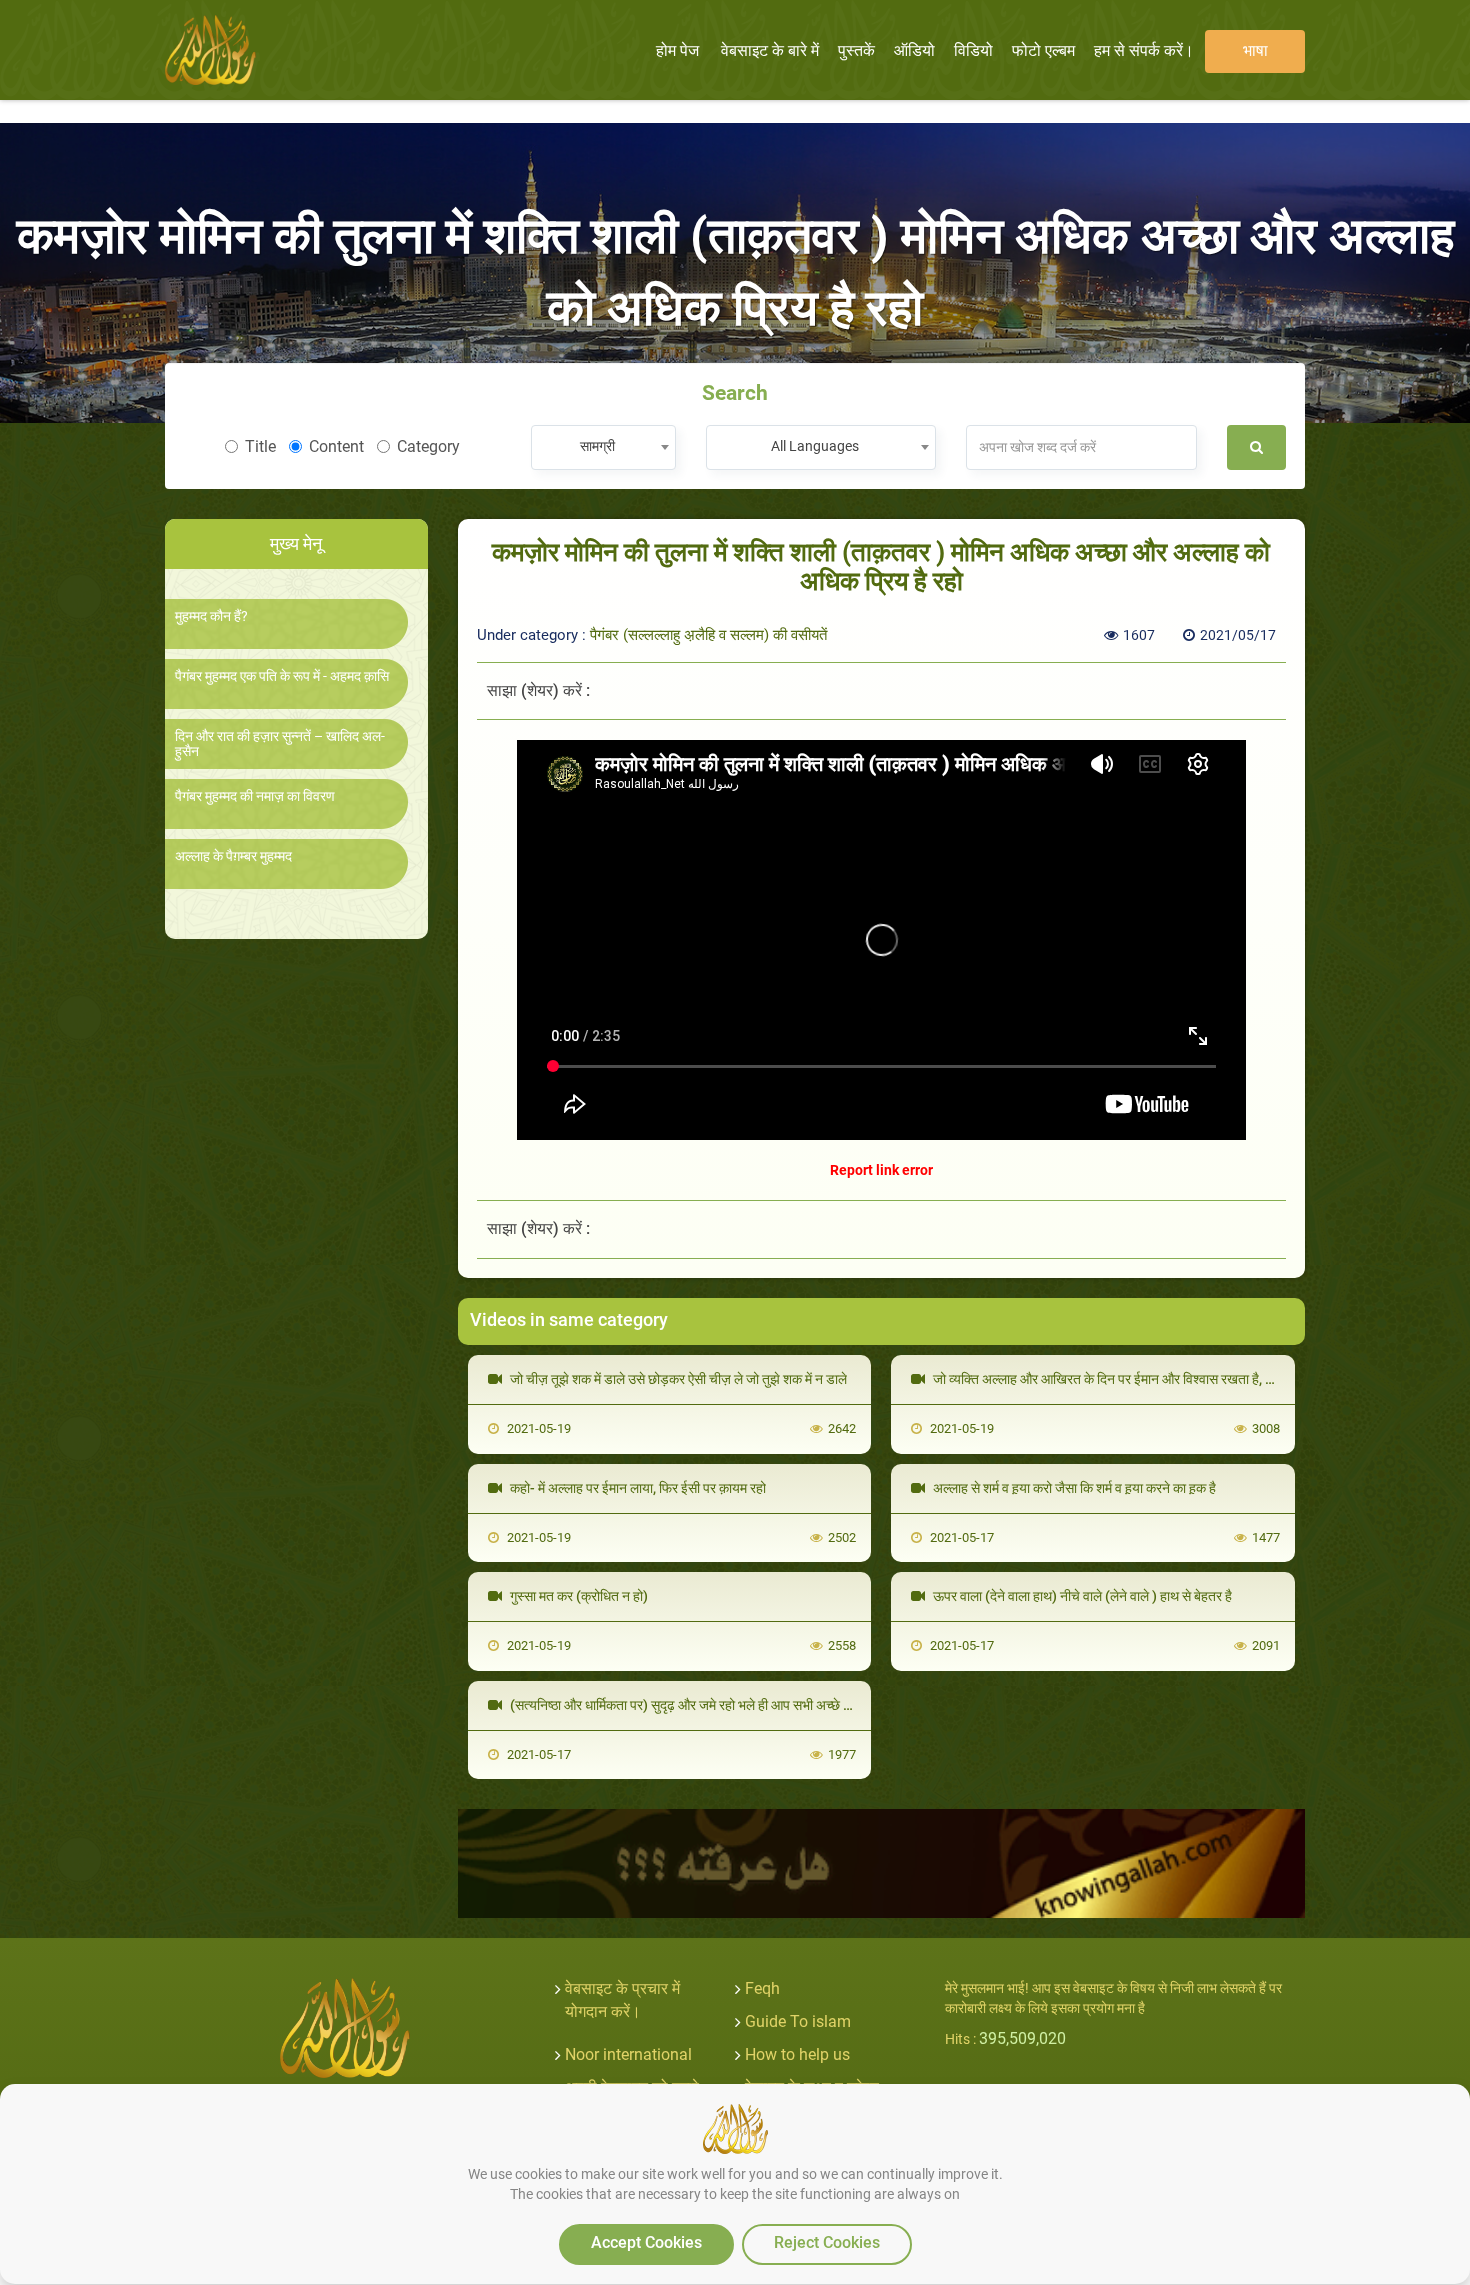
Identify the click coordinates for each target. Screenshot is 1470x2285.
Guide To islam (798, 2021)
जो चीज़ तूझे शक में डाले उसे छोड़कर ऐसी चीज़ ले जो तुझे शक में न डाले (677, 1379)
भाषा (1255, 50)
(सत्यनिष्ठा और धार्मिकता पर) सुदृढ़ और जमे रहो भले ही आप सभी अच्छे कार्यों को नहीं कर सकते (730, 1705)
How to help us (797, 2054)
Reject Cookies (827, 2242)
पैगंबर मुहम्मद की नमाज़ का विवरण (255, 796)
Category (428, 446)
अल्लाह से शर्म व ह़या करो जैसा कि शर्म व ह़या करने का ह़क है (1073, 1488)
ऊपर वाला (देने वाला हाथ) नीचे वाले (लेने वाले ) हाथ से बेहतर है (1081, 1596)
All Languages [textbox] (815, 446)
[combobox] (603, 447)
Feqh (762, 1988)
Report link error (881, 1170)
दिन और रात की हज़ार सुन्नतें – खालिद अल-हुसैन (280, 744)
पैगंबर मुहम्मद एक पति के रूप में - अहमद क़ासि (282, 676)
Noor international (628, 2054)
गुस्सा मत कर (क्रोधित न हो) (577, 1596)
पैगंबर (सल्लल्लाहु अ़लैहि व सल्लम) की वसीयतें (708, 635)
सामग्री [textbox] (597, 446)
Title (260, 446)
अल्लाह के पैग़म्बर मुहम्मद (233, 856)
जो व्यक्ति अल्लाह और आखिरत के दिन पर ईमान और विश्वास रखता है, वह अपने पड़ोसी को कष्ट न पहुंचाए (1178, 1379)
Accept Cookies (646, 2242)
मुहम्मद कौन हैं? (211, 616)
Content (336, 446)
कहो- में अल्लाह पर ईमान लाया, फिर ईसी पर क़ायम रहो (636, 1488)
